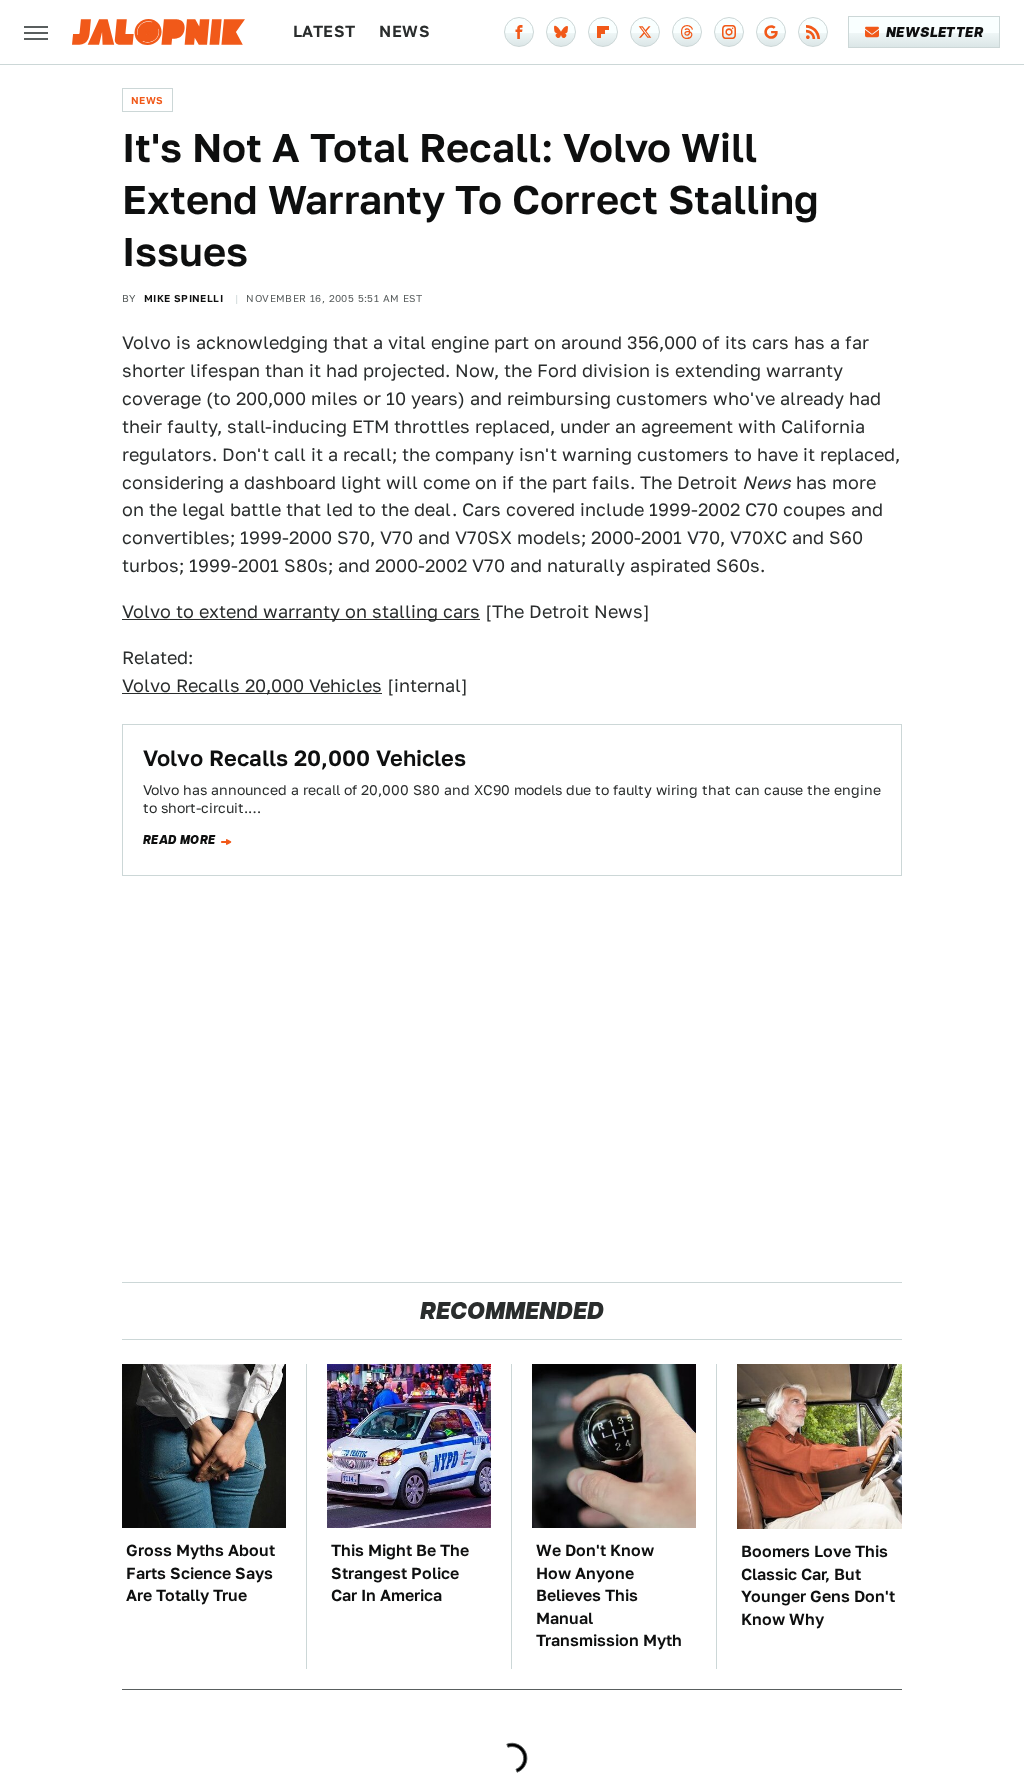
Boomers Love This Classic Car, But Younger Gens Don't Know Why (818, 1585)
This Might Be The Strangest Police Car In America (400, 1573)
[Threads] (687, 32)
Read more (179, 840)
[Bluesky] (561, 32)
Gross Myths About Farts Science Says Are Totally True (200, 1573)
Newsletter (934, 32)
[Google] (771, 32)
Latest (324, 31)
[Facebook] (519, 32)
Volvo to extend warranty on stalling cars (301, 611)
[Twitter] (645, 32)
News (404, 31)
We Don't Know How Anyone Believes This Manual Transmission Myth (609, 1595)
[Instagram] (729, 32)
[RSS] (813, 32)
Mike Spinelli (183, 298)
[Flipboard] (603, 32)
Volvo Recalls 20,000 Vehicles (252, 685)
